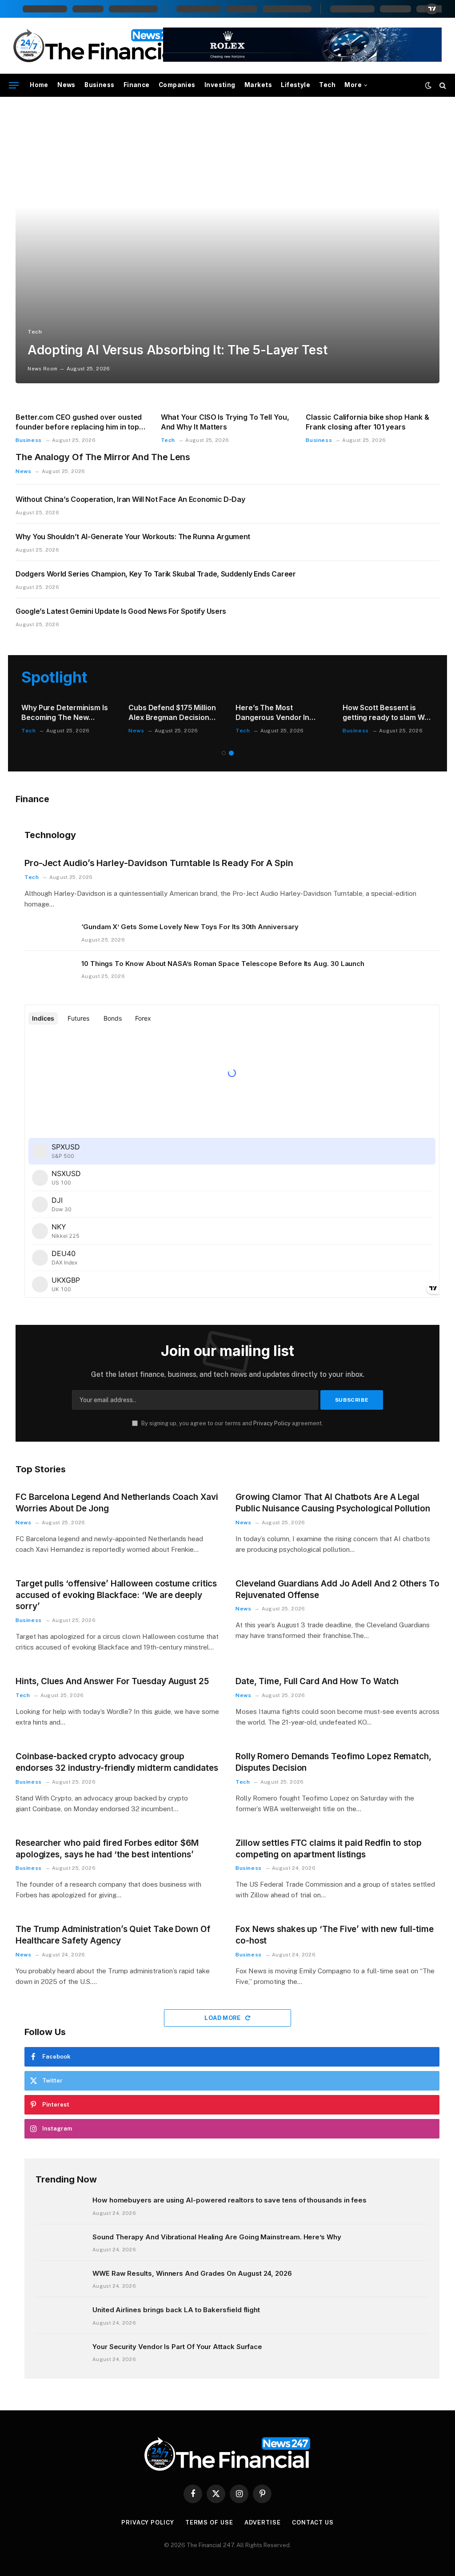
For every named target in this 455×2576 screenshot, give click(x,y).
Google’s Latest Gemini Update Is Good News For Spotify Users (121, 611)
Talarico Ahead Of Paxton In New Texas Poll (66, 712)
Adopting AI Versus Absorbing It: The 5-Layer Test (177, 350)
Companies (177, 85)
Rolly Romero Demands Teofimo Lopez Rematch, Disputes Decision (333, 1762)
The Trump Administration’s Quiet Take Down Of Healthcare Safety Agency (113, 1935)
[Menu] (14, 85)
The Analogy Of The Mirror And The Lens (103, 457)
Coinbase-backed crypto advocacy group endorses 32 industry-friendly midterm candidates (117, 1762)
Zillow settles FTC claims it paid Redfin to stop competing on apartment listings (328, 1849)
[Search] (442, 85)
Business (99, 85)
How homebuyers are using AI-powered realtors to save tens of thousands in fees (229, 2200)
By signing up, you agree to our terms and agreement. (231, 1423)
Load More (223, 2018)
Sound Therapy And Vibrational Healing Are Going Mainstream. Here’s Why (217, 2237)
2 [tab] (231, 753)
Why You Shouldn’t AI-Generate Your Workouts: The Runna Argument (133, 537)
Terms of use (209, 2522)
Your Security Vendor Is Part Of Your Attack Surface (177, 2347)
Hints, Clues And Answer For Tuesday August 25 (112, 1681)
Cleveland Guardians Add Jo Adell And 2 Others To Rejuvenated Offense (337, 1589)
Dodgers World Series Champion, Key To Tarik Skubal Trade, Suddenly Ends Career (156, 574)
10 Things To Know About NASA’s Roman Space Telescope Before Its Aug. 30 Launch (223, 964)
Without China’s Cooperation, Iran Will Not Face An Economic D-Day (130, 499)
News (66, 85)
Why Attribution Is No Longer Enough (379, 712)
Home (39, 85)
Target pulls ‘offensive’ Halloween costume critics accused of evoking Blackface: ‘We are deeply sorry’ (116, 1595)
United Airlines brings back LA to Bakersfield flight (176, 2310)
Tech (327, 85)
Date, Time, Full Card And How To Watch (317, 1681)
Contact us (313, 2522)
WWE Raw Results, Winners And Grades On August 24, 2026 (192, 2273)
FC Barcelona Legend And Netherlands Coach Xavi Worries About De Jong (117, 1503)
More (353, 85)
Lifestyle (295, 85)
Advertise (263, 2522)
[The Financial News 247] (97, 46)
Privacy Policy (272, 1423)
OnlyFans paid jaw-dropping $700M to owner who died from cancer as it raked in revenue (281, 713)
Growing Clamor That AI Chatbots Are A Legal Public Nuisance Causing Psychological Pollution (333, 1503)
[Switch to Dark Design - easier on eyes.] (428, 85)
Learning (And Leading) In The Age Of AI (173, 712)
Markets (258, 85)
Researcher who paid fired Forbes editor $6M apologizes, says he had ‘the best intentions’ (107, 1849)
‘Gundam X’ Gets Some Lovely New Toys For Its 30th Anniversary (190, 927)
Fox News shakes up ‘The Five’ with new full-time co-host (334, 1935)
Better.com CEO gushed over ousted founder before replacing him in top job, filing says (79, 422)
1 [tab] (224, 753)
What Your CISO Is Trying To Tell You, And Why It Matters (225, 422)
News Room (42, 369)
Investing (220, 85)
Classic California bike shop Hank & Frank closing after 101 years (367, 422)
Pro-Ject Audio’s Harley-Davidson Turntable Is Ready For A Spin (159, 863)
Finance (137, 85)
